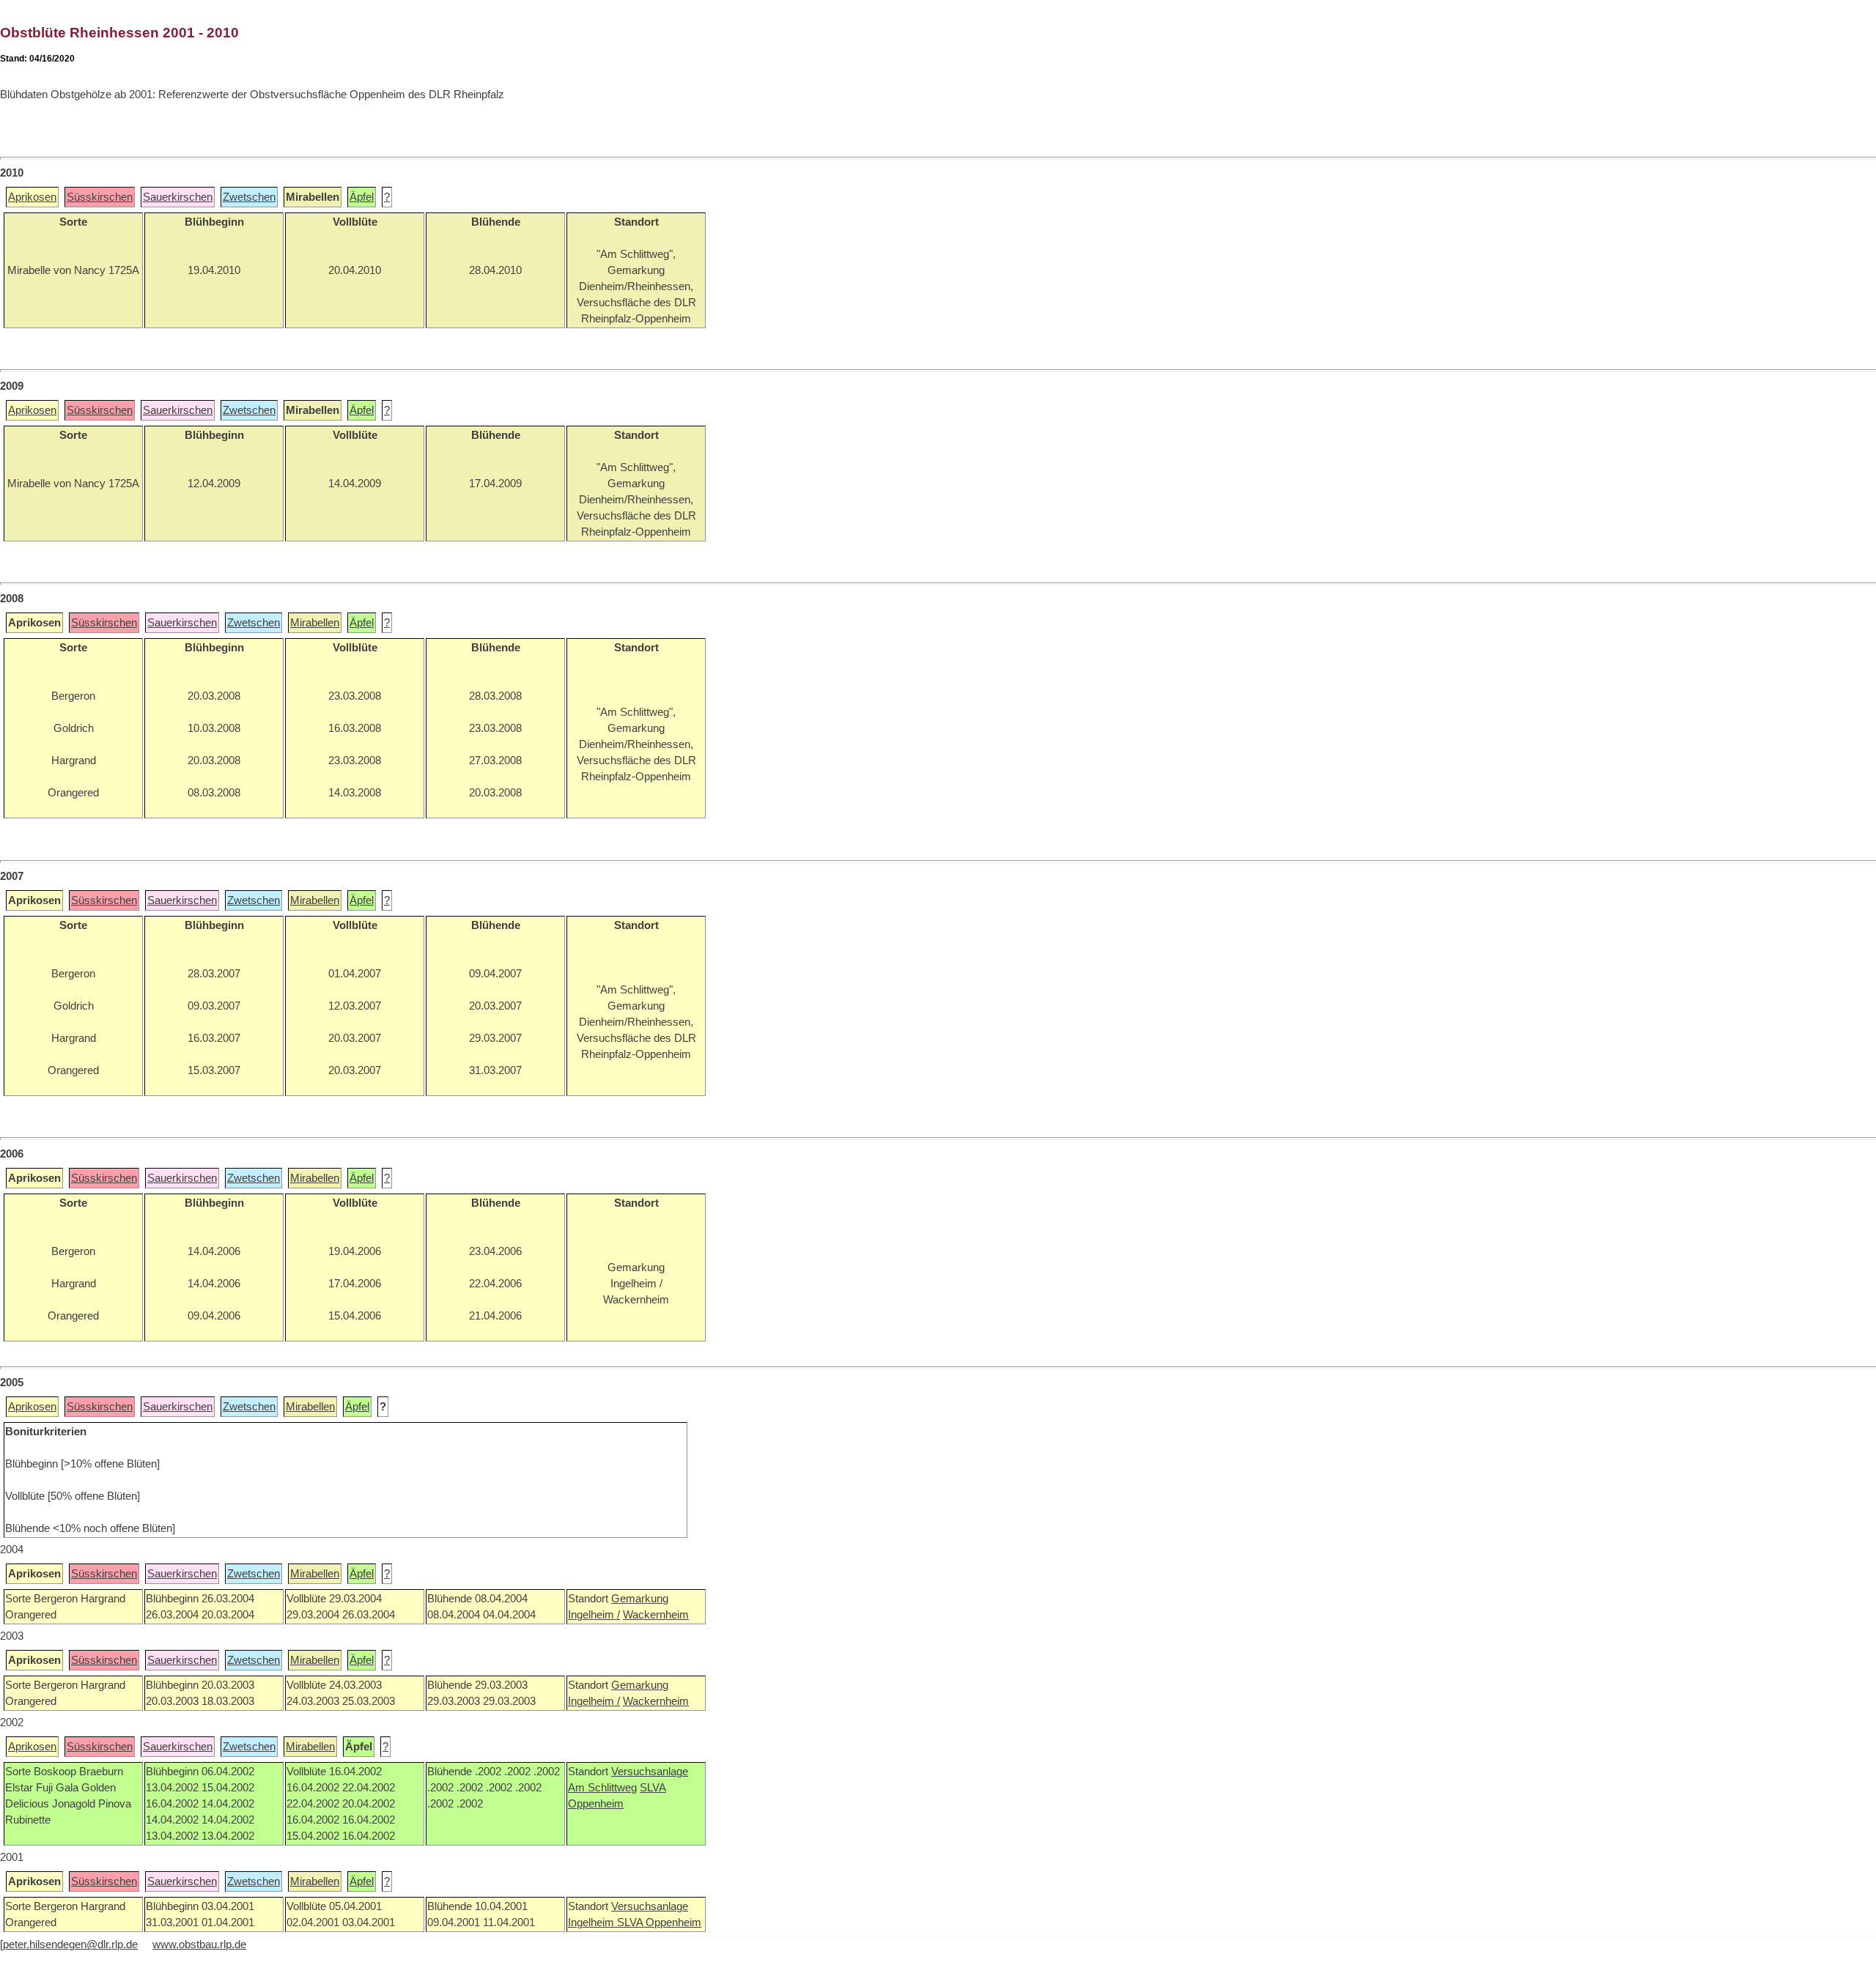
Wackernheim (656, 1615)
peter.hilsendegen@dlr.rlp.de (70, 1944)
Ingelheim (592, 1923)
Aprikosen (32, 197)
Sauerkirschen (178, 197)
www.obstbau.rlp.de (199, 1944)
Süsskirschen (100, 197)
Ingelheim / (594, 1615)
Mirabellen (315, 623)
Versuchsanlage (650, 1772)
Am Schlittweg (602, 1788)
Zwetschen (249, 197)
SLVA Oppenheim (659, 1923)
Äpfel (362, 197)
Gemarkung (640, 1599)
